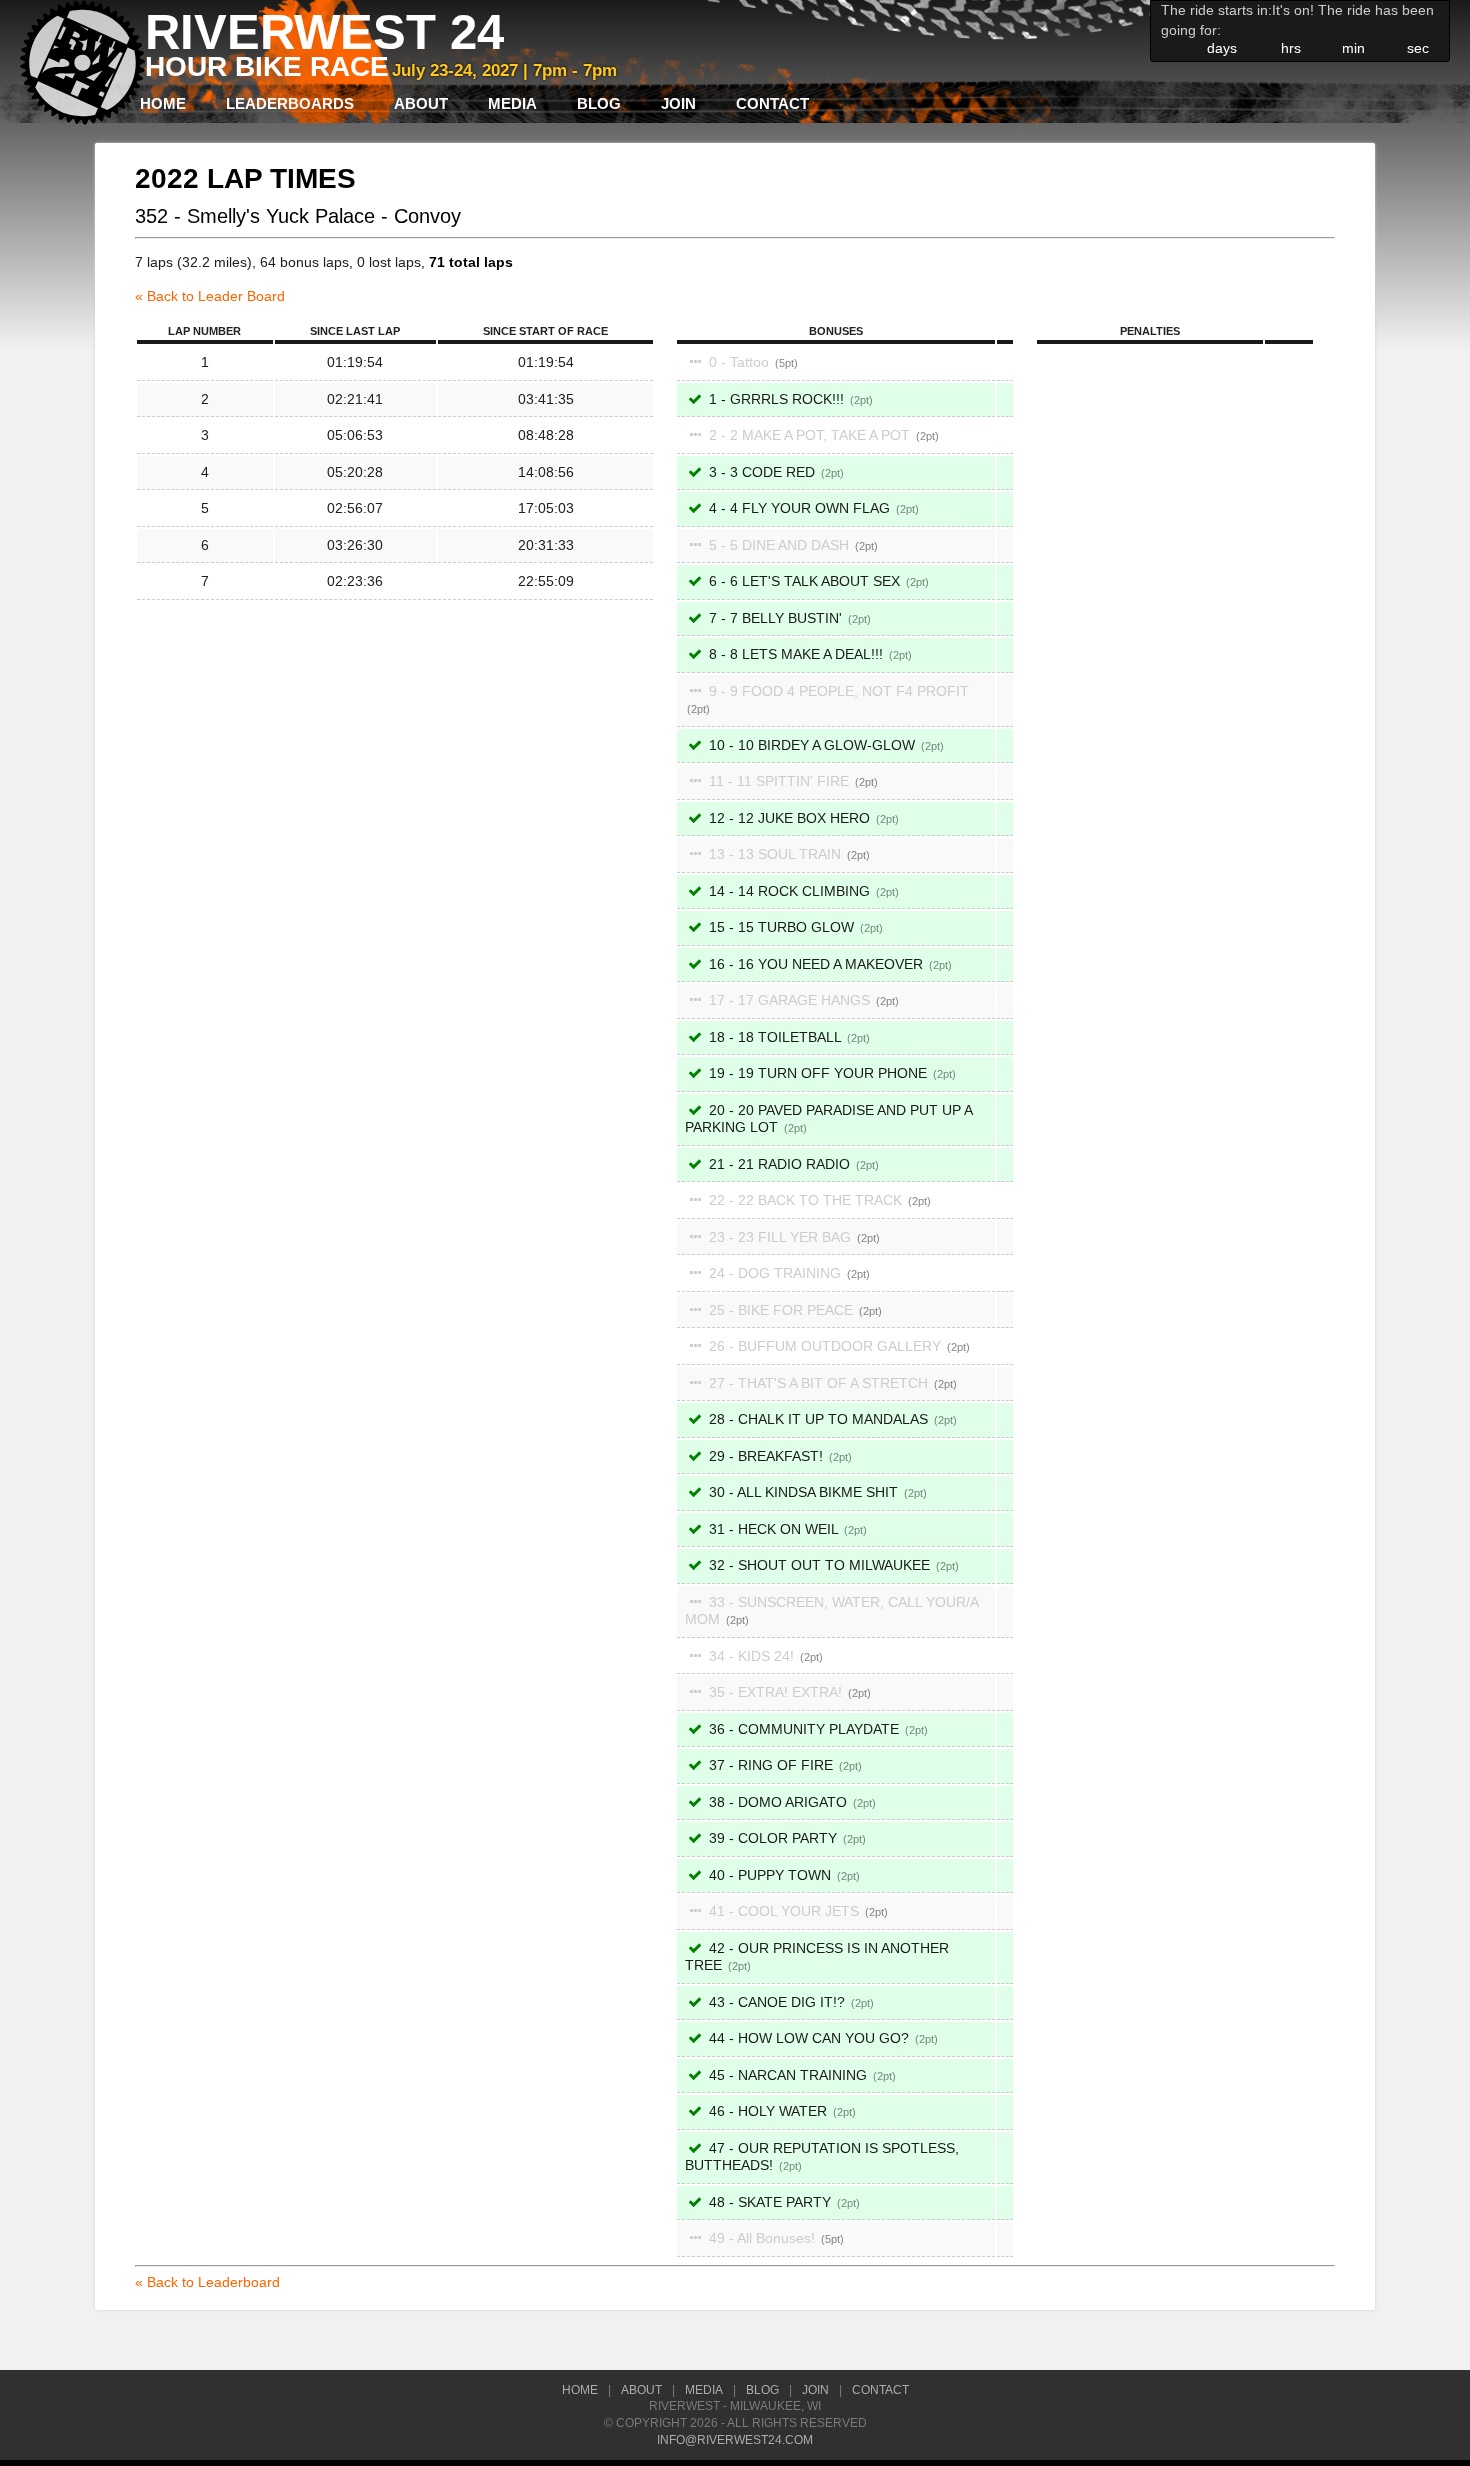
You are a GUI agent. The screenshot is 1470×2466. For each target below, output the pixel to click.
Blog (599, 103)
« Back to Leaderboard (207, 2282)
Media (512, 103)
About (421, 103)
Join (678, 103)
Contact (772, 103)
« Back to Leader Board (210, 296)
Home (163, 103)
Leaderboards (290, 103)
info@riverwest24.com (735, 2440)
